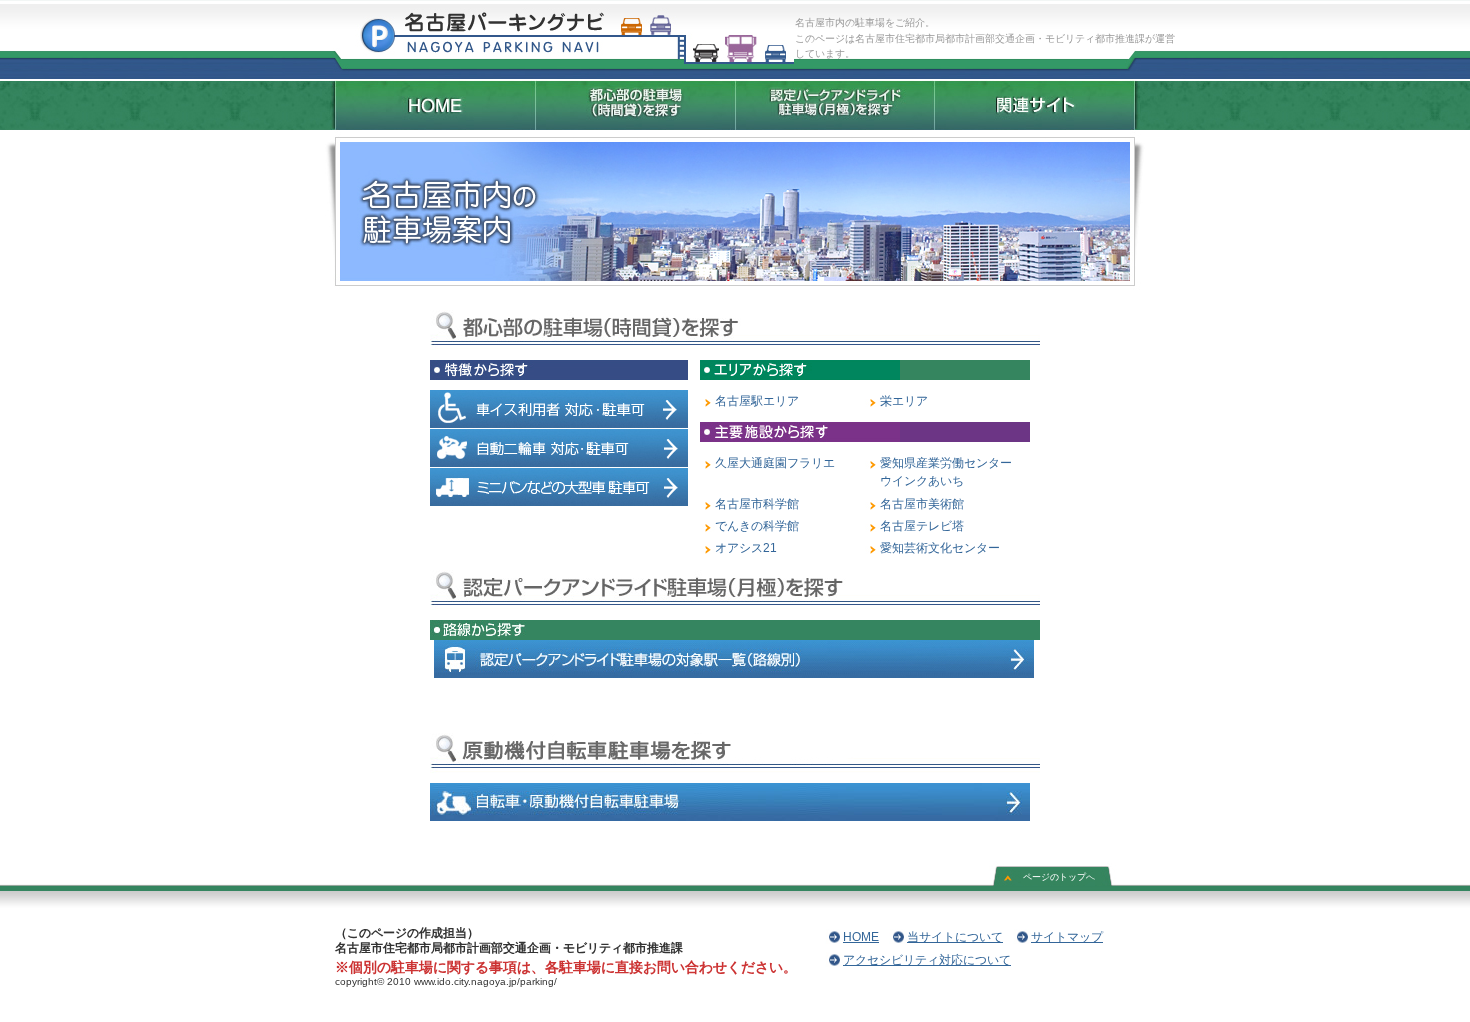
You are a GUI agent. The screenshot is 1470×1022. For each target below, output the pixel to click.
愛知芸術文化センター (940, 548)
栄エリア (904, 401)
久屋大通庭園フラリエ (775, 463)
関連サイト (1037, 105)
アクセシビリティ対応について (927, 960)
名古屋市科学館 (757, 504)
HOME (432, 105)
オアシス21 (746, 548)
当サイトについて (955, 937)
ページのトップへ (1059, 877)
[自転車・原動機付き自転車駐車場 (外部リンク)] (730, 817)
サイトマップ (1067, 937)
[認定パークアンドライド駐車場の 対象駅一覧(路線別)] (734, 674)
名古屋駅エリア (757, 401)
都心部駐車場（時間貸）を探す (635, 105)
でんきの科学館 (757, 526)
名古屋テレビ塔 (922, 526)
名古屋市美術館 (922, 504)
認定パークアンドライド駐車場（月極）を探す (835, 105)
